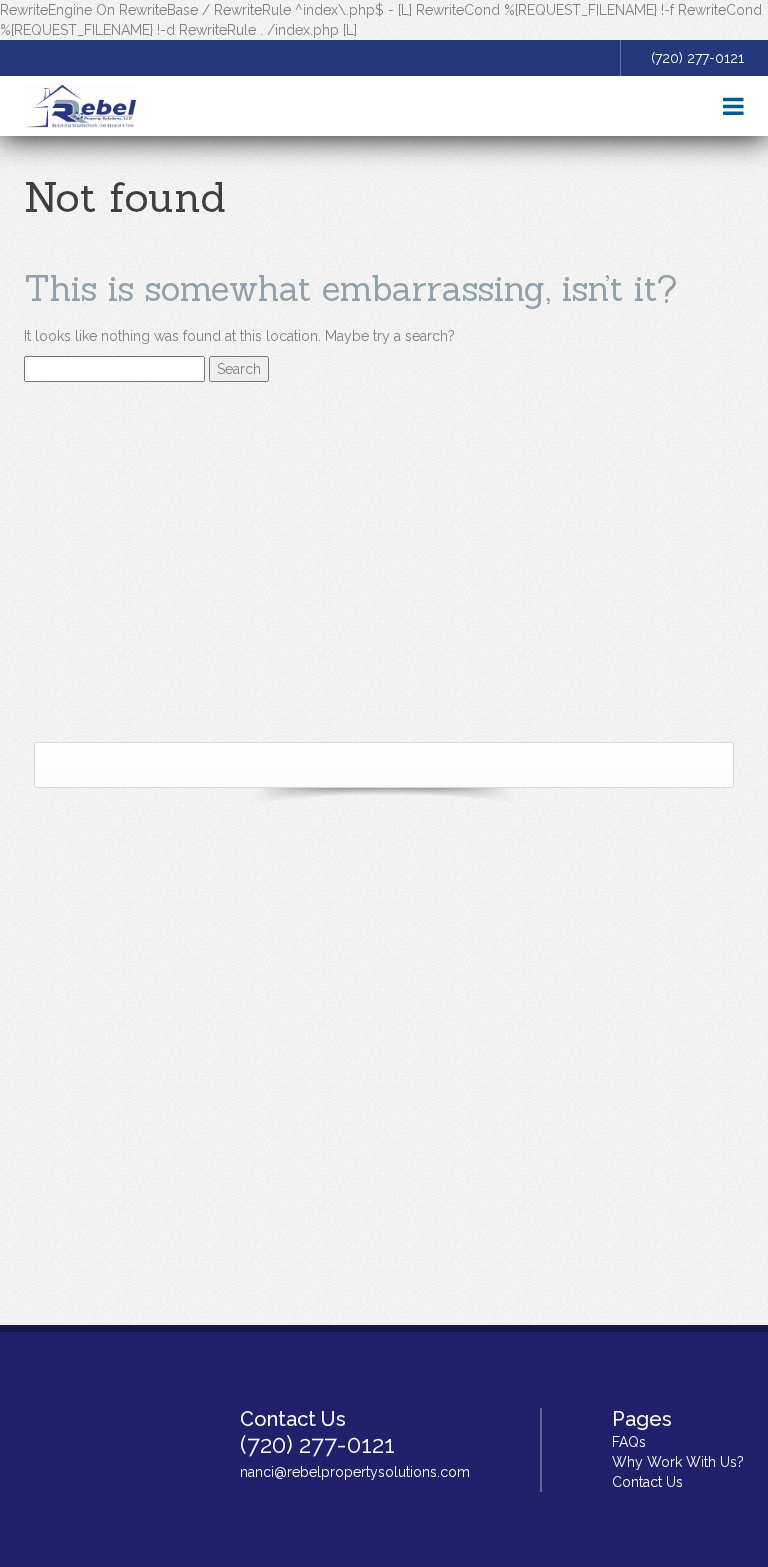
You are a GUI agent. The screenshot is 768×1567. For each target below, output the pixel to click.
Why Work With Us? (678, 1462)
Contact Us (647, 1482)
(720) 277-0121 (697, 58)
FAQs (629, 1442)
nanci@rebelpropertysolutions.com (355, 1472)
